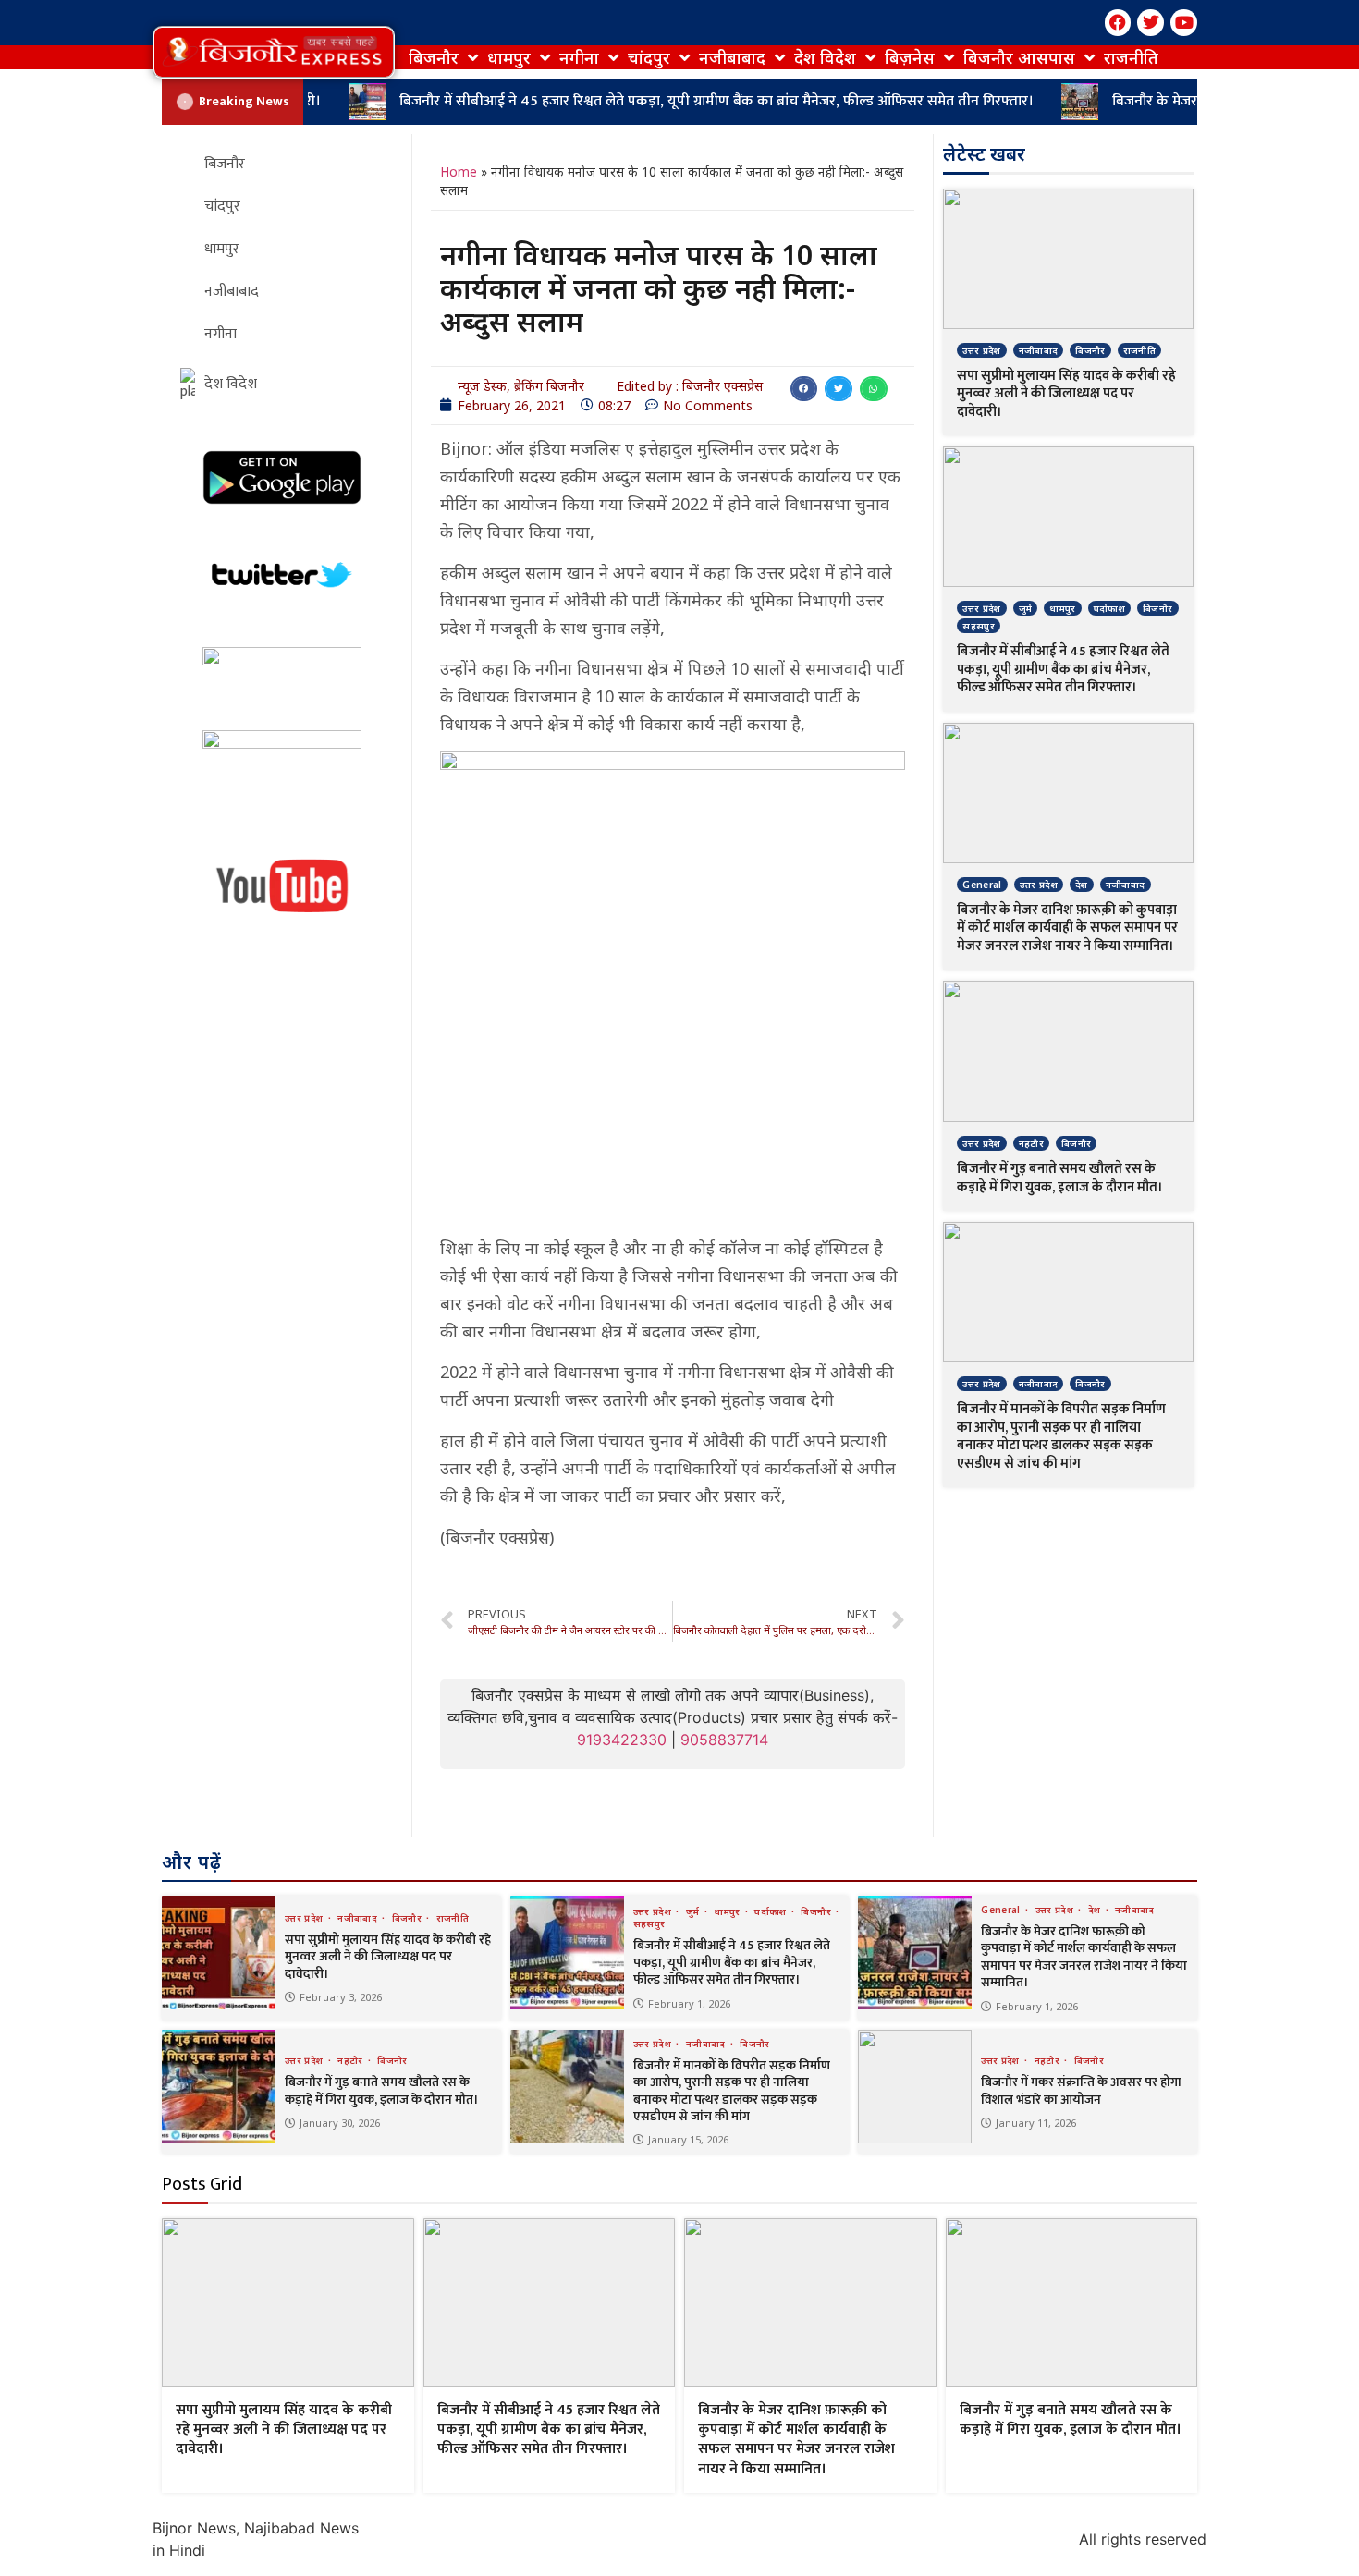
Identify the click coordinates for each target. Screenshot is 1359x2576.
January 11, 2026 (1036, 2123)
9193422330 (622, 1740)
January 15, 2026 (688, 2139)
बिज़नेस (910, 57)
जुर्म (1026, 608)
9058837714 (724, 1740)
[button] (274, 52)
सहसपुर (979, 626)
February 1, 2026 (689, 2003)
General (982, 885)
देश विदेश (825, 57)
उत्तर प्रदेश (981, 350)
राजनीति (1131, 57)
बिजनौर (434, 57)
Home (459, 171)
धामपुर (509, 57)
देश (1082, 885)
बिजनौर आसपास (1019, 57)
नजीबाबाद (732, 57)
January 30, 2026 (340, 2123)
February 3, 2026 (341, 1997)
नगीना (579, 57)
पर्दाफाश (1109, 608)
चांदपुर (649, 57)
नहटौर (1031, 1143)
